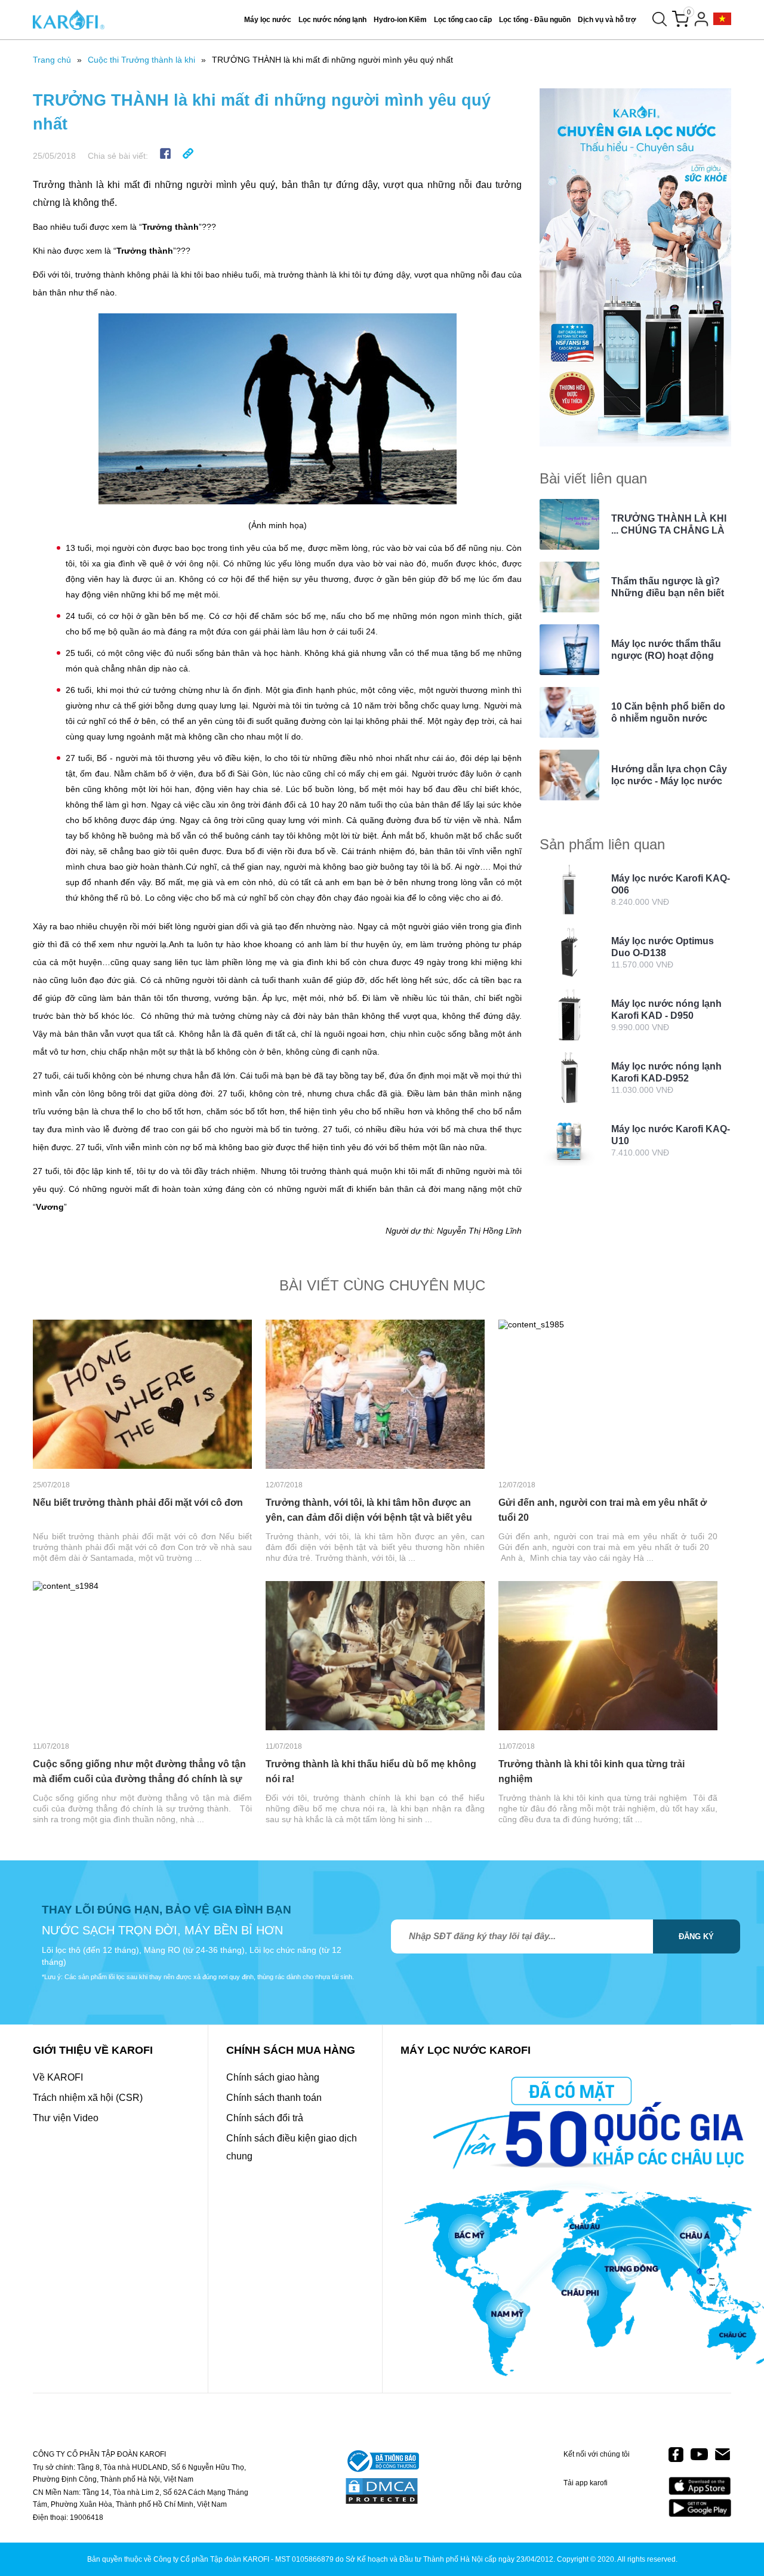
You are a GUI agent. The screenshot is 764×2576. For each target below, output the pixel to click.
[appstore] (700, 2486)
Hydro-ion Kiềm (400, 20)
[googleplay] (700, 2508)
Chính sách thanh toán (274, 2098)
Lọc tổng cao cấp (463, 20)
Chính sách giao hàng (273, 2077)
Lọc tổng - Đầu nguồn (535, 20)
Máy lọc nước (268, 20)
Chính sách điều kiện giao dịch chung (292, 2147)
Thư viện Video (66, 2118)
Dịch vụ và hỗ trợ (607, 20)
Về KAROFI (58, 2077)
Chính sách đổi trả (265, 2118)
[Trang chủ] (69, 20)
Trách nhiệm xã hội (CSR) (88, 2098)
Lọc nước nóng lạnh (332, 20)
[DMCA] (382, 2492)
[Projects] (722, 19)
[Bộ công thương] (382, 2462)
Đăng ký (696, 1936)
